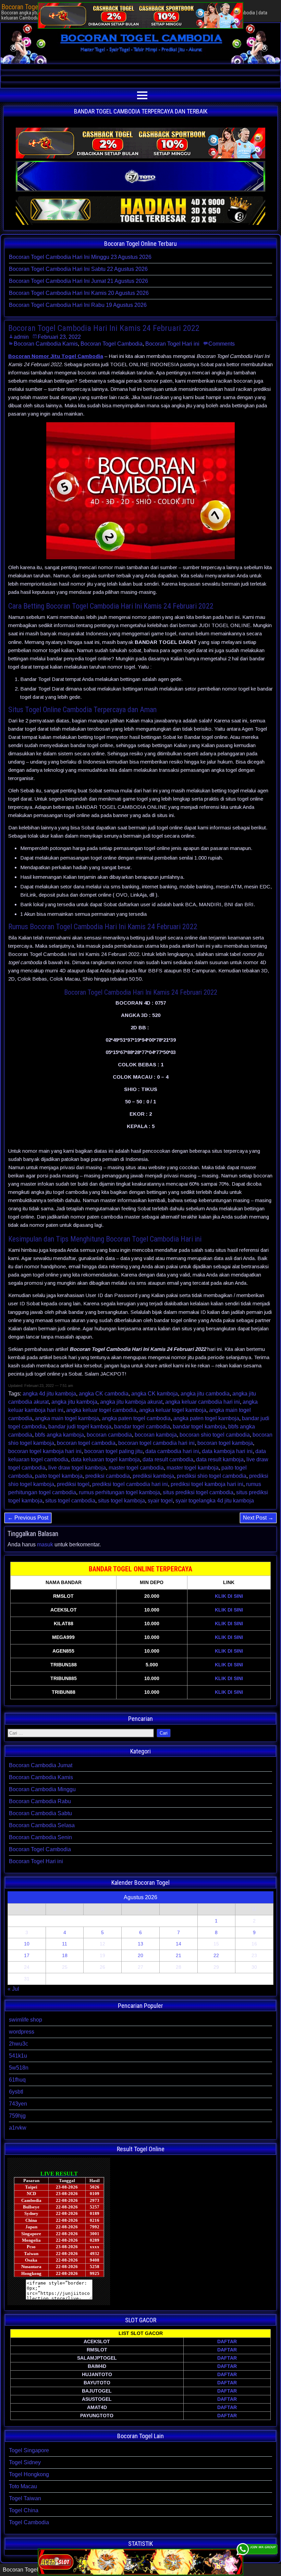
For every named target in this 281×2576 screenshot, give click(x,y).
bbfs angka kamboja (59, 1435)
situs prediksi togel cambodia (198, 1492)
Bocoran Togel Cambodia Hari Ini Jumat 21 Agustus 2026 (78, 281)
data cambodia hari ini (172, 1451)
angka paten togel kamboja (206, 1418)
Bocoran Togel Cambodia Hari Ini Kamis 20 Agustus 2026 (79, 293)
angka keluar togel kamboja (173, 1410)
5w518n (19, 2068)
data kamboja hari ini (227, 1451)
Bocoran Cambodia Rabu (40, 1801)
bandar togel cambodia (142, 1427)
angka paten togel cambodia (136, 1418)
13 (140, 1944)
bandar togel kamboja (199, 1427)
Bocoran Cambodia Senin (40, 1837)
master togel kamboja (193, 1468)
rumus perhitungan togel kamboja (119, 1492)
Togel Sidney (25, 2462)
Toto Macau (23, 2486)
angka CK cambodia (104, 1394)
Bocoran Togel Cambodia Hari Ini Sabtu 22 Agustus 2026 (78, 269)
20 (140, 1955)
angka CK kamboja (155, 1394)
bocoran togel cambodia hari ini (156, 1443)
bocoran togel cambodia (86, 1443)
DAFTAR (227, 2341)
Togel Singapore (29, 2450)
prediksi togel (73, 1484)
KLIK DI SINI (229, 1596)
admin (21, 337)
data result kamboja (220, 1459)
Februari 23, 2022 (59, 337)
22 (216, 1955)
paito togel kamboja (59, 1476)
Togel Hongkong (29, 2474)
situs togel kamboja (121, 1501)
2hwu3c (19, 2044)
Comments (222, 344)
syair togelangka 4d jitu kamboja (215, 1501)
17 (27, 1955)
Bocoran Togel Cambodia (112, 344)
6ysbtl (16, 2092)
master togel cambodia (136, 1468)
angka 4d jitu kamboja (49, 1394)
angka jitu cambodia (205, 1394)
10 (27, 1944)
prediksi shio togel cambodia (212, 1476)
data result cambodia (168, 1459)
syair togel (160, 1501)
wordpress (22, 2032)
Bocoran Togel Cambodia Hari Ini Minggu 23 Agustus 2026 (80, 257)
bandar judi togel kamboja (80, 1427)
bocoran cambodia (109, 1435)
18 (65, 1955)
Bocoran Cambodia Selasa (42, 1825)
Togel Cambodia (29, 2522)
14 (179, 1944)
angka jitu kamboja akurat (131, 1402)
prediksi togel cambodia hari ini (130, 1484)
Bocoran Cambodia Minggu (42, 1789)
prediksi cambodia (108, 1476)
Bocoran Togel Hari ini (172, 344)
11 (65, 1944)
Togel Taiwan (25, 2498)
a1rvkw (18, 2128)
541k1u (18, 2056)
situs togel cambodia (70, 1501)
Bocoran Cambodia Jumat (41, 1765)
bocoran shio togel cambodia (215, 1435)
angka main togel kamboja (67, 1418)
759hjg (17, 2116)
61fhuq (17, 2080)
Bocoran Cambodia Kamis (46, 344)
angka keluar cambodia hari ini (203, 1402)
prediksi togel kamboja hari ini (207, 1484)
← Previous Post (28, 1518)
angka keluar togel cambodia (101, 1410)
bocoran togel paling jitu (113, 1451)
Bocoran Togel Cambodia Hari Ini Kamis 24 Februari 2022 (104, 328)
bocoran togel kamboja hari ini (45, 1451)
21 (179, 1955)
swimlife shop (26, 2020)
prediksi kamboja (153, 1476)
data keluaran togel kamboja (105, 1459)
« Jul (13, 1989)
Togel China (24, 2510)
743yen (18, 2104)
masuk (45, 1544)
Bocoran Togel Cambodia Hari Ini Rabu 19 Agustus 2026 (78, 305)
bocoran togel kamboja (225, 1443)
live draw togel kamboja (77, 1468)
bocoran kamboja (156, 1435)
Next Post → (258, 1518)
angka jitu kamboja (74, 1402)
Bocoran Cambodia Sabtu (40, 1813)
